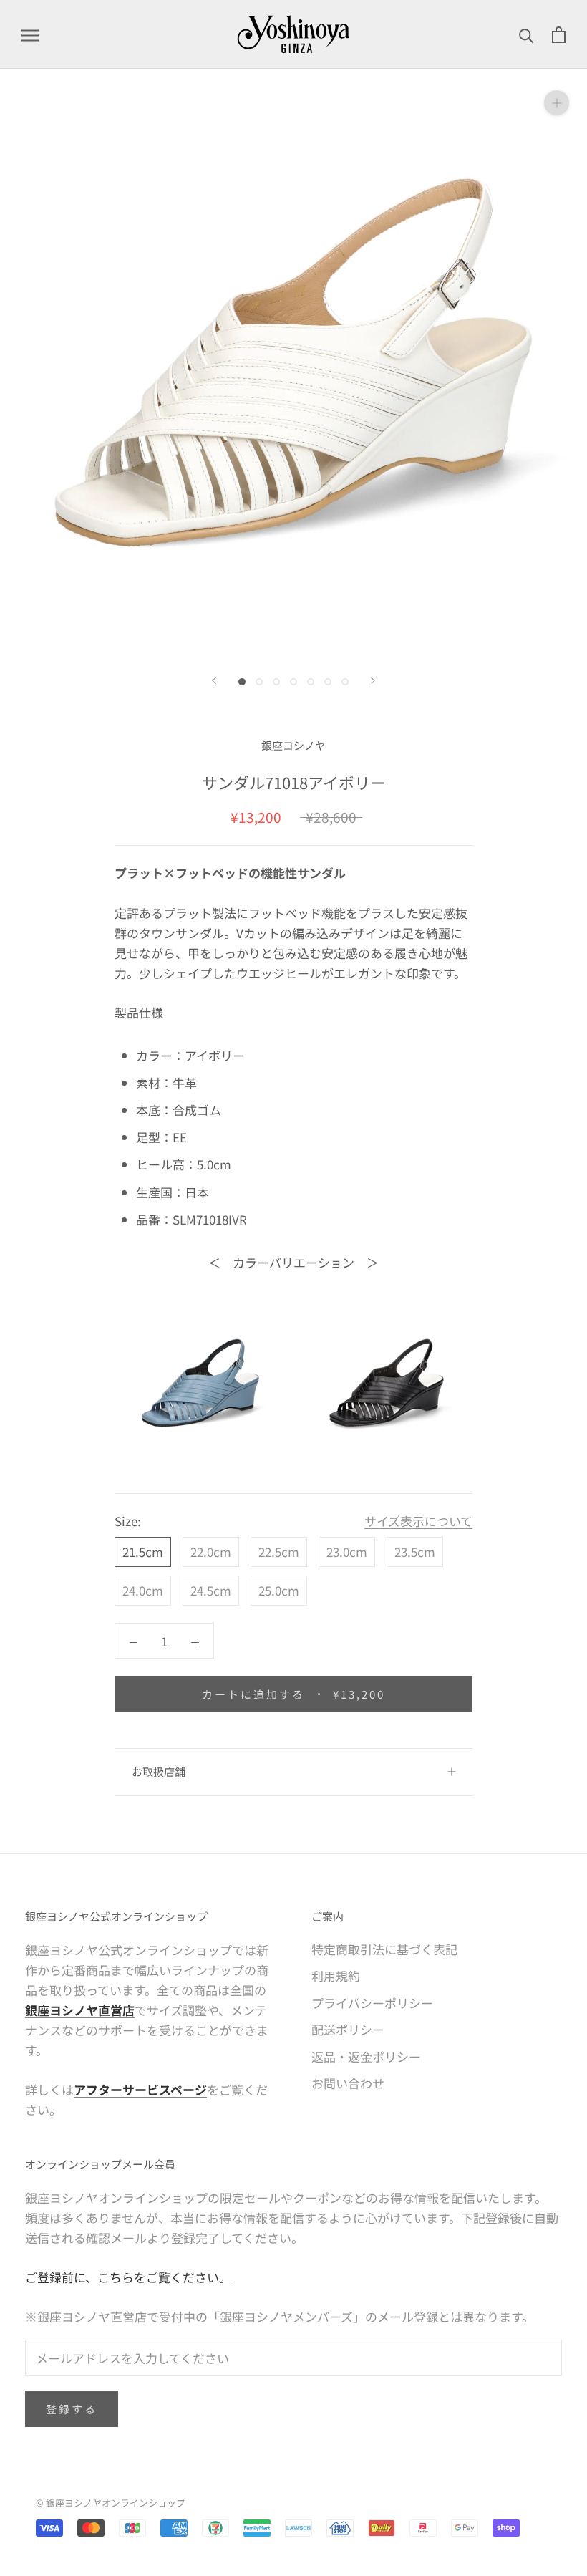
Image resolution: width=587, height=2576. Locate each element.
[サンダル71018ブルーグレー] (200, 1383)
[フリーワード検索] (527, 34)
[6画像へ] (328, 682)
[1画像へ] (242, 682)
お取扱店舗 (159, 1771)
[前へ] (214, 681)
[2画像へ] (259, 682)
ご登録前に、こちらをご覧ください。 (128, 2277)
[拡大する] (557, 103)
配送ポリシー (348, 2029)
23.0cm (347, 1552)
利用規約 (336, 1976)
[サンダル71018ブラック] (387, 1383)
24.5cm (211, 1590)
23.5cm (415, 1552)
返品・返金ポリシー (366, 2056)
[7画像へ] (345, 682)
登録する (72, 2409)
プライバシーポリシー (372, 2003)
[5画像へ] (311, 682)
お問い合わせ (348, 2083)
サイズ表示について (418, 1521)
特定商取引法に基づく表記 (384, 1949)
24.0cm (143, 1590)
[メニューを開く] (30, 34)
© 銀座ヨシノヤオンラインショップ (111, 2503)
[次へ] (373, 681)
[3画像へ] (276, 682)
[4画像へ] (293, 682)
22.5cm (279, 1552)
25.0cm (279, 1590)
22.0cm (211, 1552)
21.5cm (143, 1552)
